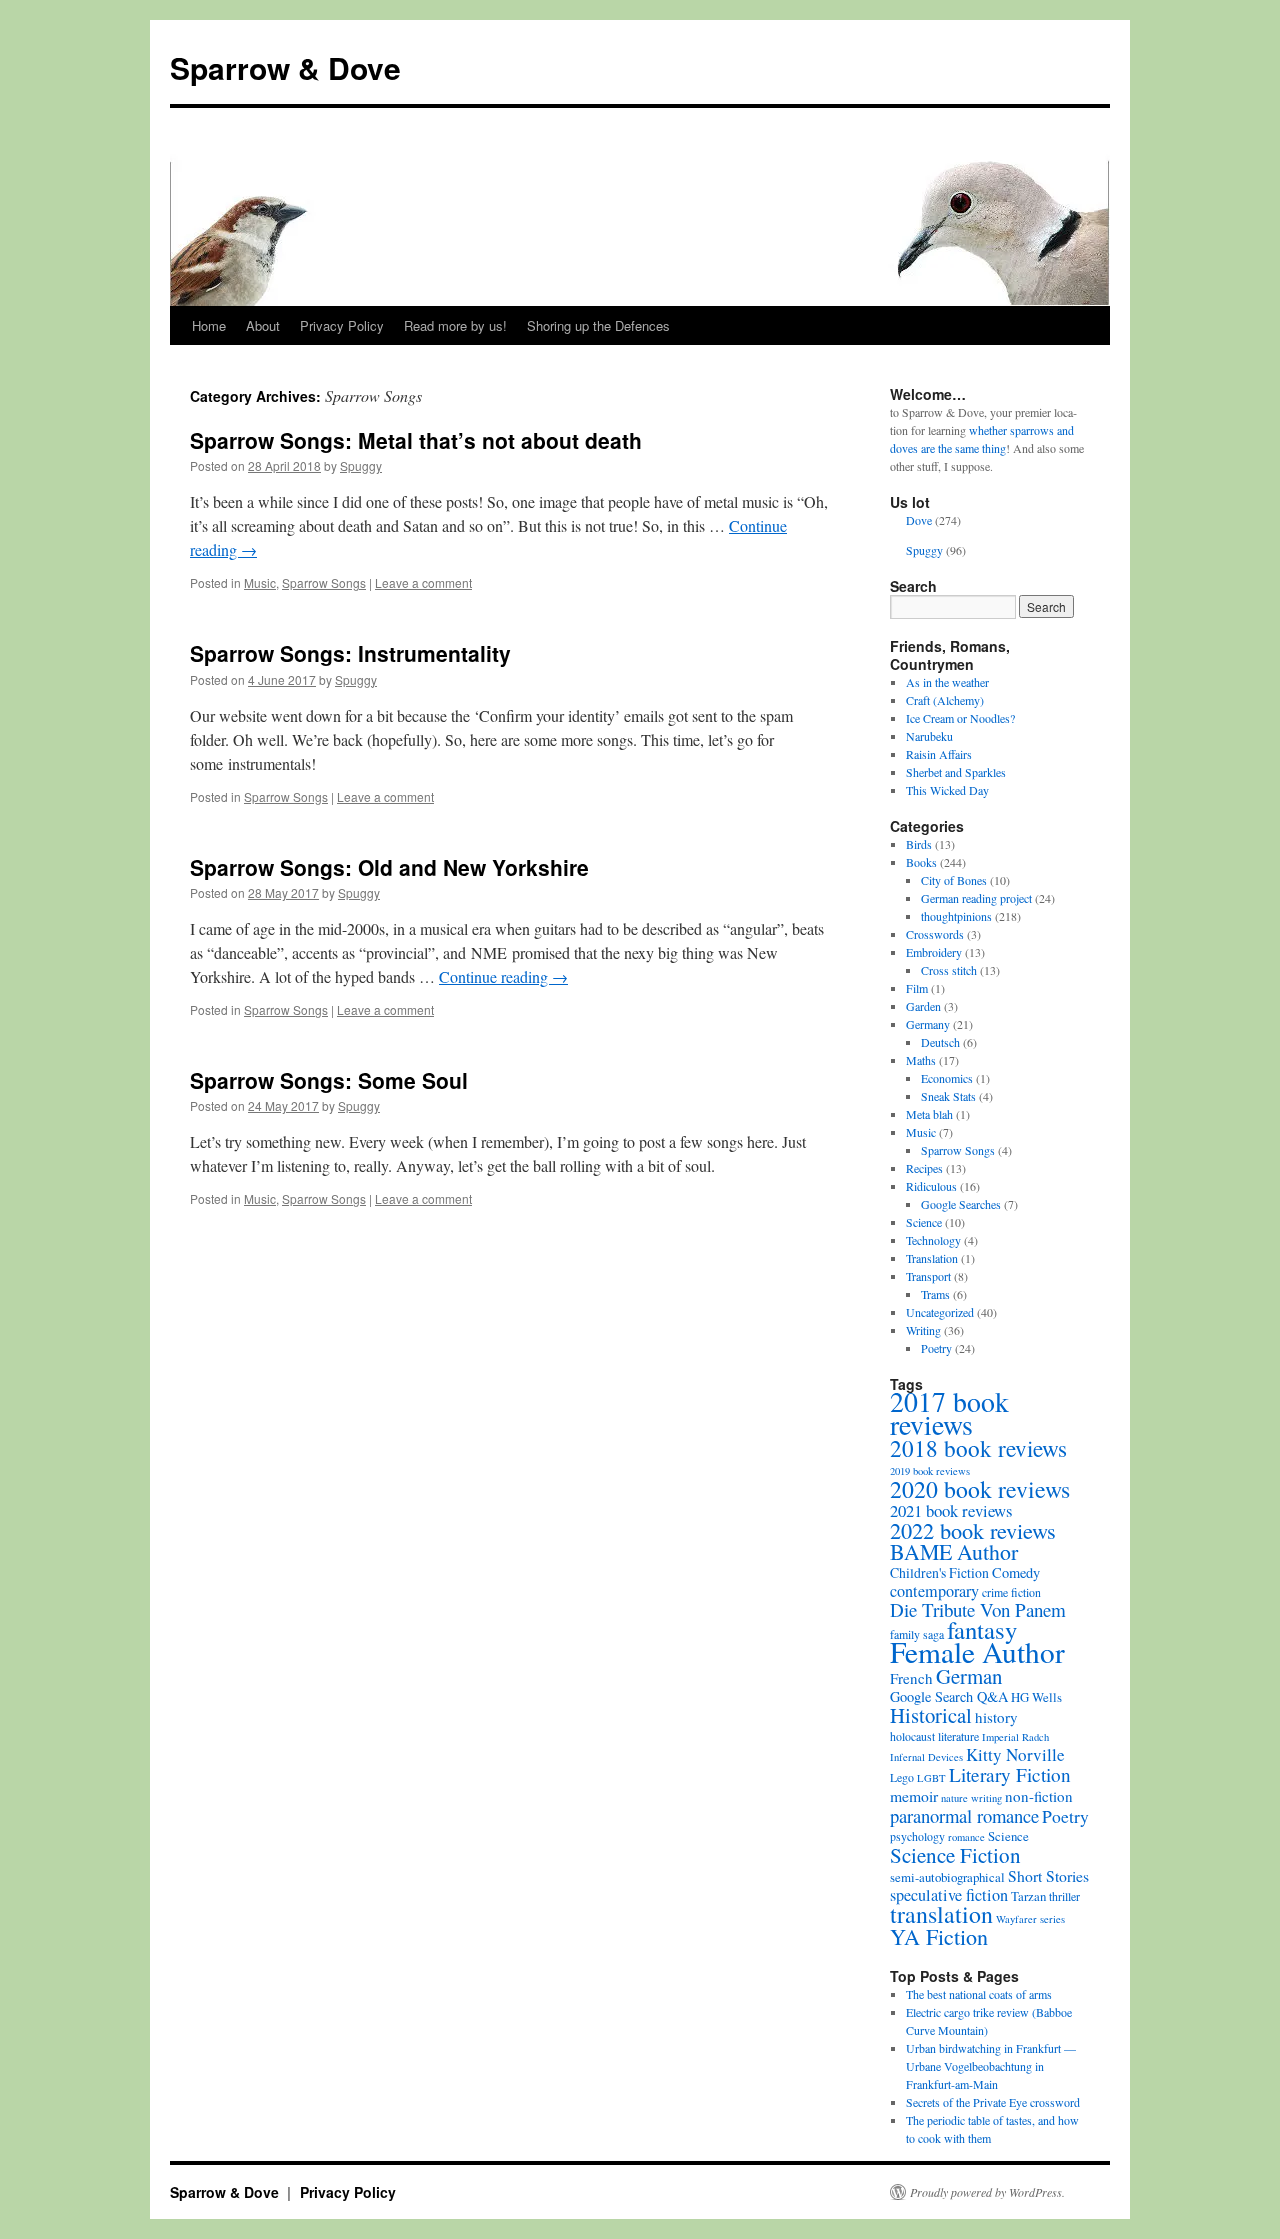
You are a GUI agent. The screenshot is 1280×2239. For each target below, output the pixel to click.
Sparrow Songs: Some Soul (329, 1080)
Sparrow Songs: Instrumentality (350, 653)
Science (924, 1222)
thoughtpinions (956, 916)
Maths (921, 1060)
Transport (928, 1276)
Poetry (936, 1348)
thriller (1064, 1896)
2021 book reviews (951, 1510)
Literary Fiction (1010, 1774)
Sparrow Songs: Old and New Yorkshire (389, 867)
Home (209, 325)
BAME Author (954, 1551)
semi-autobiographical (947, 1877)
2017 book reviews (949, 1413)
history (996, 1717)
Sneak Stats (948, 1096)
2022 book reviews (973, 1530)
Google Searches (961, 1204)
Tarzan (1028, 1896)
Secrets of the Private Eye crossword (993, 2102)
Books (921, 862)
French (911, 1678)
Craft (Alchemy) (945, 700)
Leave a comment (423, 582)
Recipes (924, 1168)
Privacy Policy (342, 325)
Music (260, 582)
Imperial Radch (1015, 1737)
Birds (919, 844)
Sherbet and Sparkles (956, 772)
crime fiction (1011, 1592)
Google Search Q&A (949, 1696)
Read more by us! (455, 325)
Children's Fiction (939, 1572)
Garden (923, 1006)
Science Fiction (955, 1855)
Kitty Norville (1015, 1754)
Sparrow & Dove (285, 67)
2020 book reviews (980, 1489)
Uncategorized (940, 1312)
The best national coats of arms (979, 1994)
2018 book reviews (978, 1448)
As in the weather (947, 682)
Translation (932, 1258)
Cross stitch (949, 970)
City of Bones (954, 880)
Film (917, 988)
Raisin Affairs (939, 754)
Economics (947, 1078)
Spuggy (361, 465)
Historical (931, 1715)
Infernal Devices (926, 1757)
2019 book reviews (930, 1471)
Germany (928, 1024)
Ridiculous (931, 1186)
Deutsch (940, 1042)
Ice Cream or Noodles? (960, 718)
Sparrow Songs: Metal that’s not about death (416, 440)
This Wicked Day (947, 790)
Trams (935, 1294)
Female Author (977, 1651)
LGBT (931, 1778)
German (969, 1676)
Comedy (1016, 1572)
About (263, 325)
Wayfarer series (1030, 1919)
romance (966, 1837)
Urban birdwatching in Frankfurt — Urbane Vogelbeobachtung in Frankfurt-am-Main (991, 2066)
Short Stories (1048, 1875)
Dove (919, 520)
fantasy (982, 1629)
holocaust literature (934, 1736)
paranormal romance (964, 1815)
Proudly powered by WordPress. (987, 2192)
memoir (914, 1795)
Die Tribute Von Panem (978, 1609)
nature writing (971, 1798)
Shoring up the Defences (598, 325)
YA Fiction (939, 1936)
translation (941, 1914)
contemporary (934, 1591)
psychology (917, 1836)
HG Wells (1036, 1697)
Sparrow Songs (324, 582)
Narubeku (929, 736)
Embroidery (934, 952)
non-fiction (1039, 1796)
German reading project (976, 898)
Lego (902, 1777)
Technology (933, 1240)
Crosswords (935, 934)
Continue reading (503, 976)
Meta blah (929, 1114)
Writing (923, 1330)
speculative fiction (949, 1895)
